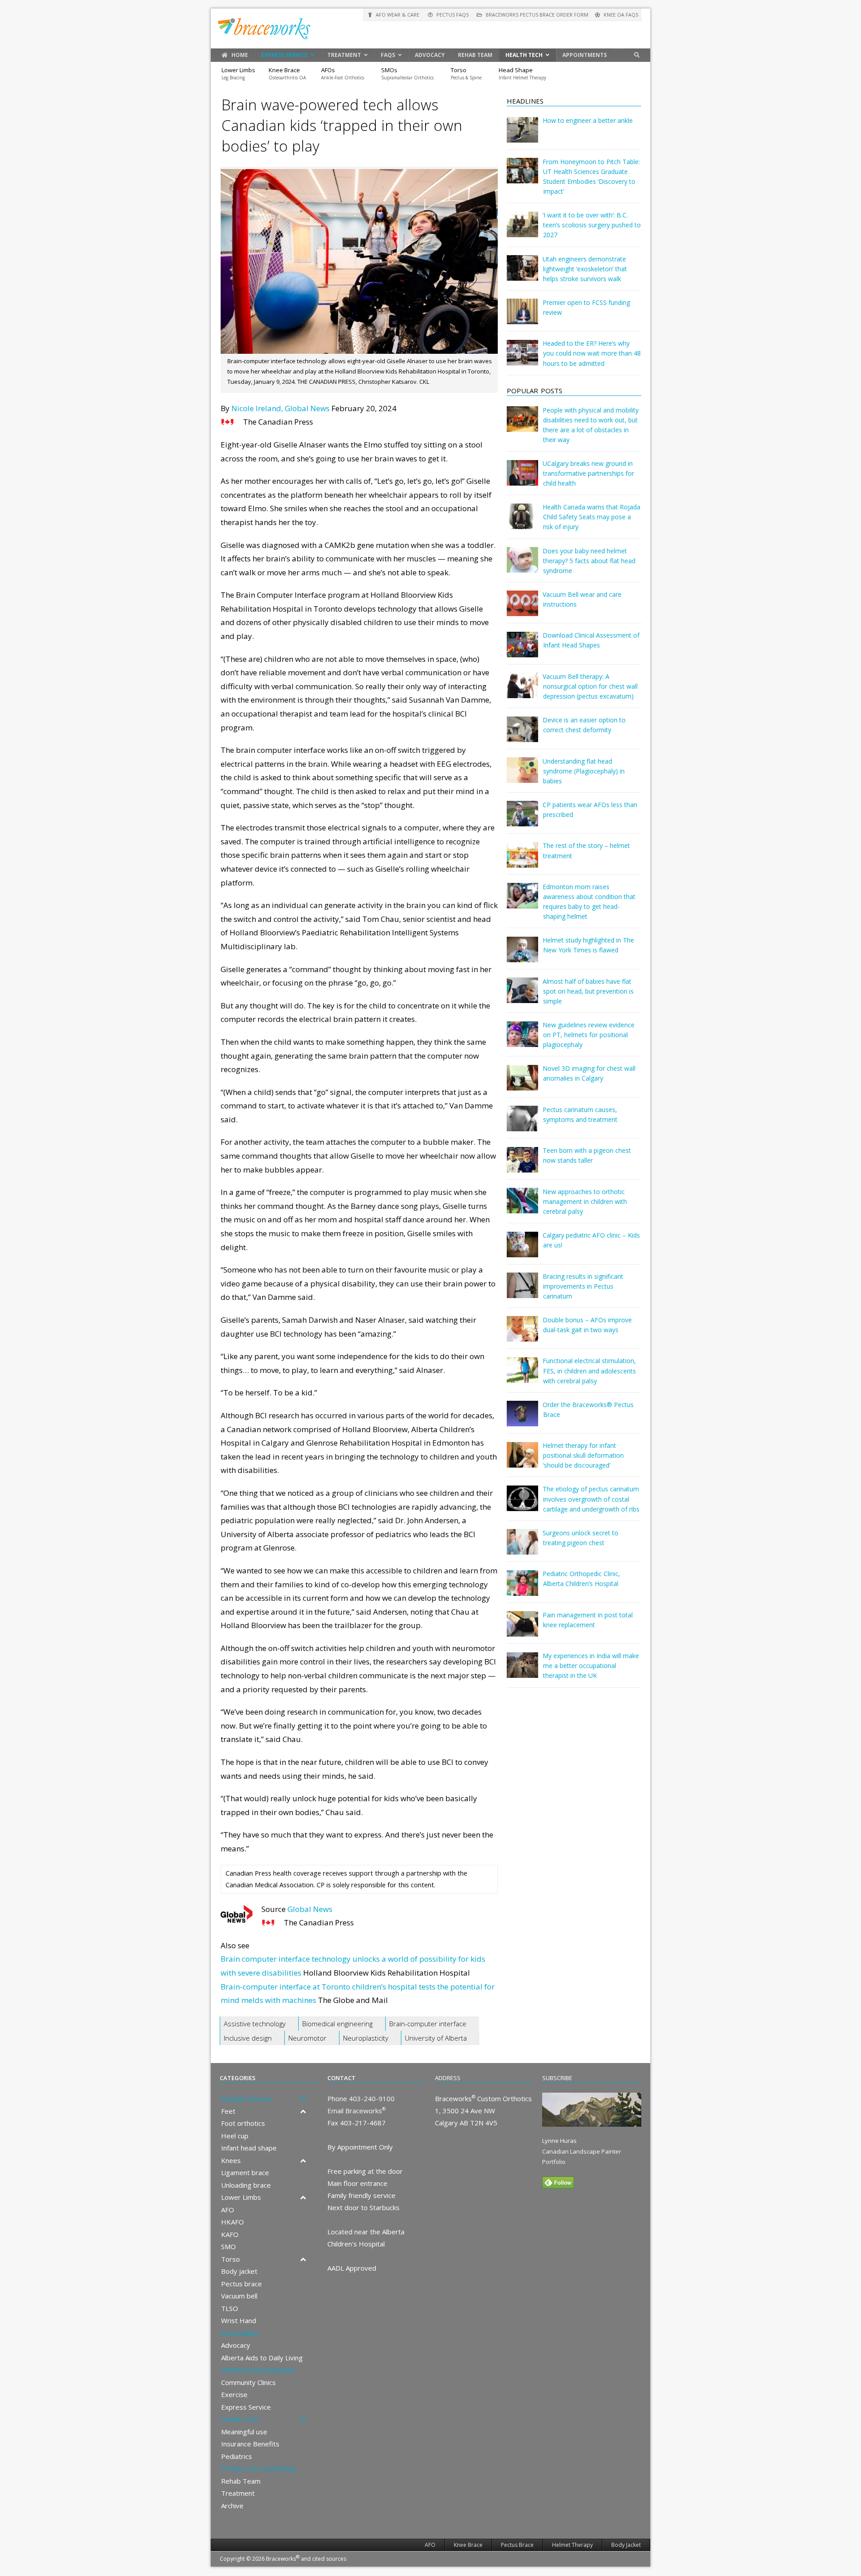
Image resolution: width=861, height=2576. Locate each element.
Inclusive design (248, 2038)
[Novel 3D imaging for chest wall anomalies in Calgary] (522, 1084)
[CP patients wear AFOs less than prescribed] (522, 820)
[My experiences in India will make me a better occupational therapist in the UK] (522, 1671)
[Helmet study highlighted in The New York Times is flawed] (522, 956)
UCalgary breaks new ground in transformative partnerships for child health (588, 473)
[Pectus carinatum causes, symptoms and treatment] (522, 1125)
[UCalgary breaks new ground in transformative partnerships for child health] (522, 479)
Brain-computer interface (428, 2024)
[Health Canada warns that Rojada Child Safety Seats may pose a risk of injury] (522, 523)
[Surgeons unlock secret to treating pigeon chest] (522, 1548)
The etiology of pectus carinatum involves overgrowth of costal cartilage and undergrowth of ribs (591, 1499)
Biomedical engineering (337, 2024)
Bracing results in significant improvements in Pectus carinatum (583, 1286)
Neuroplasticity (366, 2038)
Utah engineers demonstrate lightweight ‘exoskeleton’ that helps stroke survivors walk (585, 269)
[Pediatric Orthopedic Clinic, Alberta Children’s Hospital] (522, 1589)
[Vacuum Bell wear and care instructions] (522, 610)
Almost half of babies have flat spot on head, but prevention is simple (588, 991)
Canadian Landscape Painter (582, 2151)
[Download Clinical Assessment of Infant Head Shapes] (522, 651)
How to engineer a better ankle (588, 120)
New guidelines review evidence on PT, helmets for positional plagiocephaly (589, 1035)
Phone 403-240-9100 (361, 2098)
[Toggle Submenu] (303, 2099)
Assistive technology (255, 2024)
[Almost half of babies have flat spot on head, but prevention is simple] (522, 997)
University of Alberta (436, 2038)
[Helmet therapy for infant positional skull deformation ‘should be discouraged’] (522, 1461)
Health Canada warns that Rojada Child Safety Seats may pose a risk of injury (591, 517)
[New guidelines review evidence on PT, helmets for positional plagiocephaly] (522, 1040)
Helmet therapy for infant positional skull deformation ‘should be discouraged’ (583, 1455)
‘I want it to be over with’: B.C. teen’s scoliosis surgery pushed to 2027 (592, 225)
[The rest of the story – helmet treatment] (522, 861)
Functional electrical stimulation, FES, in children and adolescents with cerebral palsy (589, 1371)
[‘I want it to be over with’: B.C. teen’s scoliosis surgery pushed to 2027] (522, 231)
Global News (307, 408)
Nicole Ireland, (257, 408)
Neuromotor (307, 2038)
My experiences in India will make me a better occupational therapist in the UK (591, 1666)
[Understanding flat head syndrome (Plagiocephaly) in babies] (522, 776)
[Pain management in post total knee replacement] (522, 1630)
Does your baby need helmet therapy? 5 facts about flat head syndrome (589, 561)
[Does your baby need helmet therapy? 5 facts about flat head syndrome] (522, 566)
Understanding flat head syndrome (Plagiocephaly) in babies (584, 771)
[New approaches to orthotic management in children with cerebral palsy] (522, 1207)
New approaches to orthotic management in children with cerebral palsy (585, 1201)
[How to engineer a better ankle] (522, 136)
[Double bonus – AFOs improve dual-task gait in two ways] (522, 1335)
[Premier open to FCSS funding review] (522, 318)
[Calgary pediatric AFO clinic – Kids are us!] (522, 1251)
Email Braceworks (357, 2111)
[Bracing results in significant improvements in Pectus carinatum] (522, 1292)
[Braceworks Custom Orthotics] (430, 28)
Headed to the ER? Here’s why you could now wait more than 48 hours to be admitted (592, 353)
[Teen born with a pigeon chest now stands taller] (522, 1166)
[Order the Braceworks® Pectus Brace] (522, 1420)
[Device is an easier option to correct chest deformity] (522, 736)
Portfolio (554, 2162)
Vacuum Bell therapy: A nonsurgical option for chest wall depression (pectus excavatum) (590, 686)
